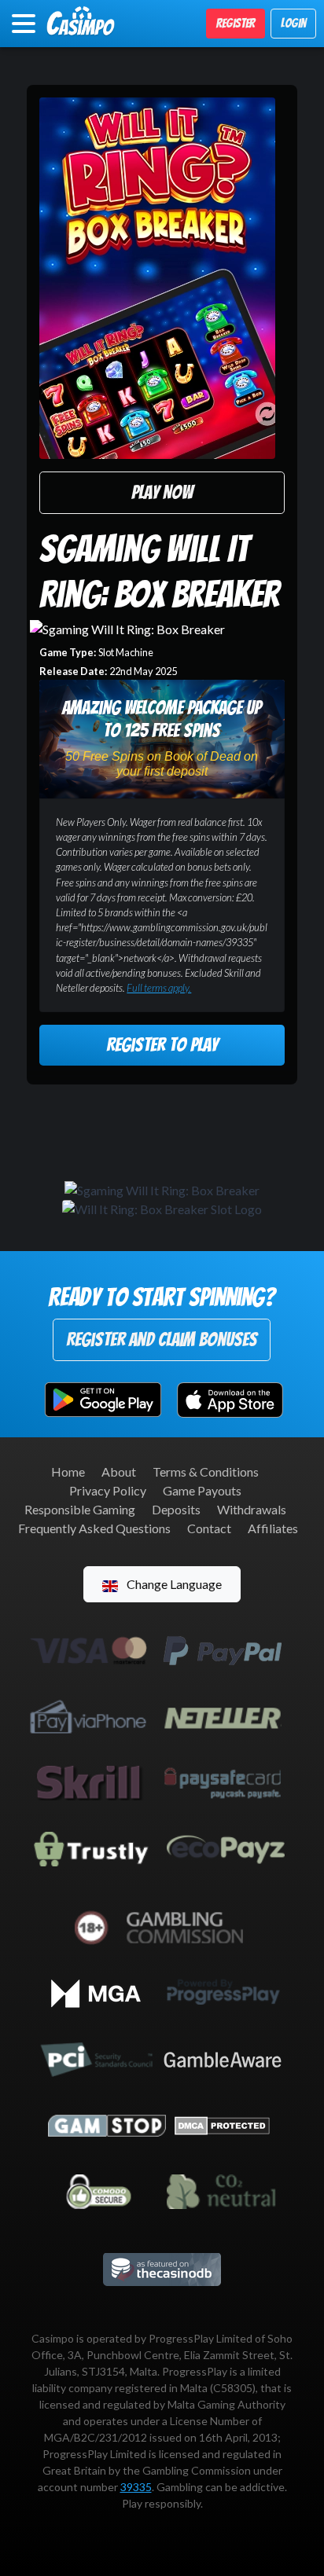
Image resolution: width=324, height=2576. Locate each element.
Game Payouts (202, 1490)
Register (236, 23)
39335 (136, 2487)
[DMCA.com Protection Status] (222, 2124)
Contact (209, 1528)
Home (68, 1471)
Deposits (176, 1509)
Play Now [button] (162, 492)
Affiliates (273, 1528)
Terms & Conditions (206, 1471)
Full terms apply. (159, 988)
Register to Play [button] (162, 1045)
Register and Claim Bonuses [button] (162, 1339)
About (119, 1471)
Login (293, 23)
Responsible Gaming (80, 1509)
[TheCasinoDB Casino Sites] (162, 2268)
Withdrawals (252, 1509)
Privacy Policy (108, 1490)
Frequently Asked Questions (94, 1528)
